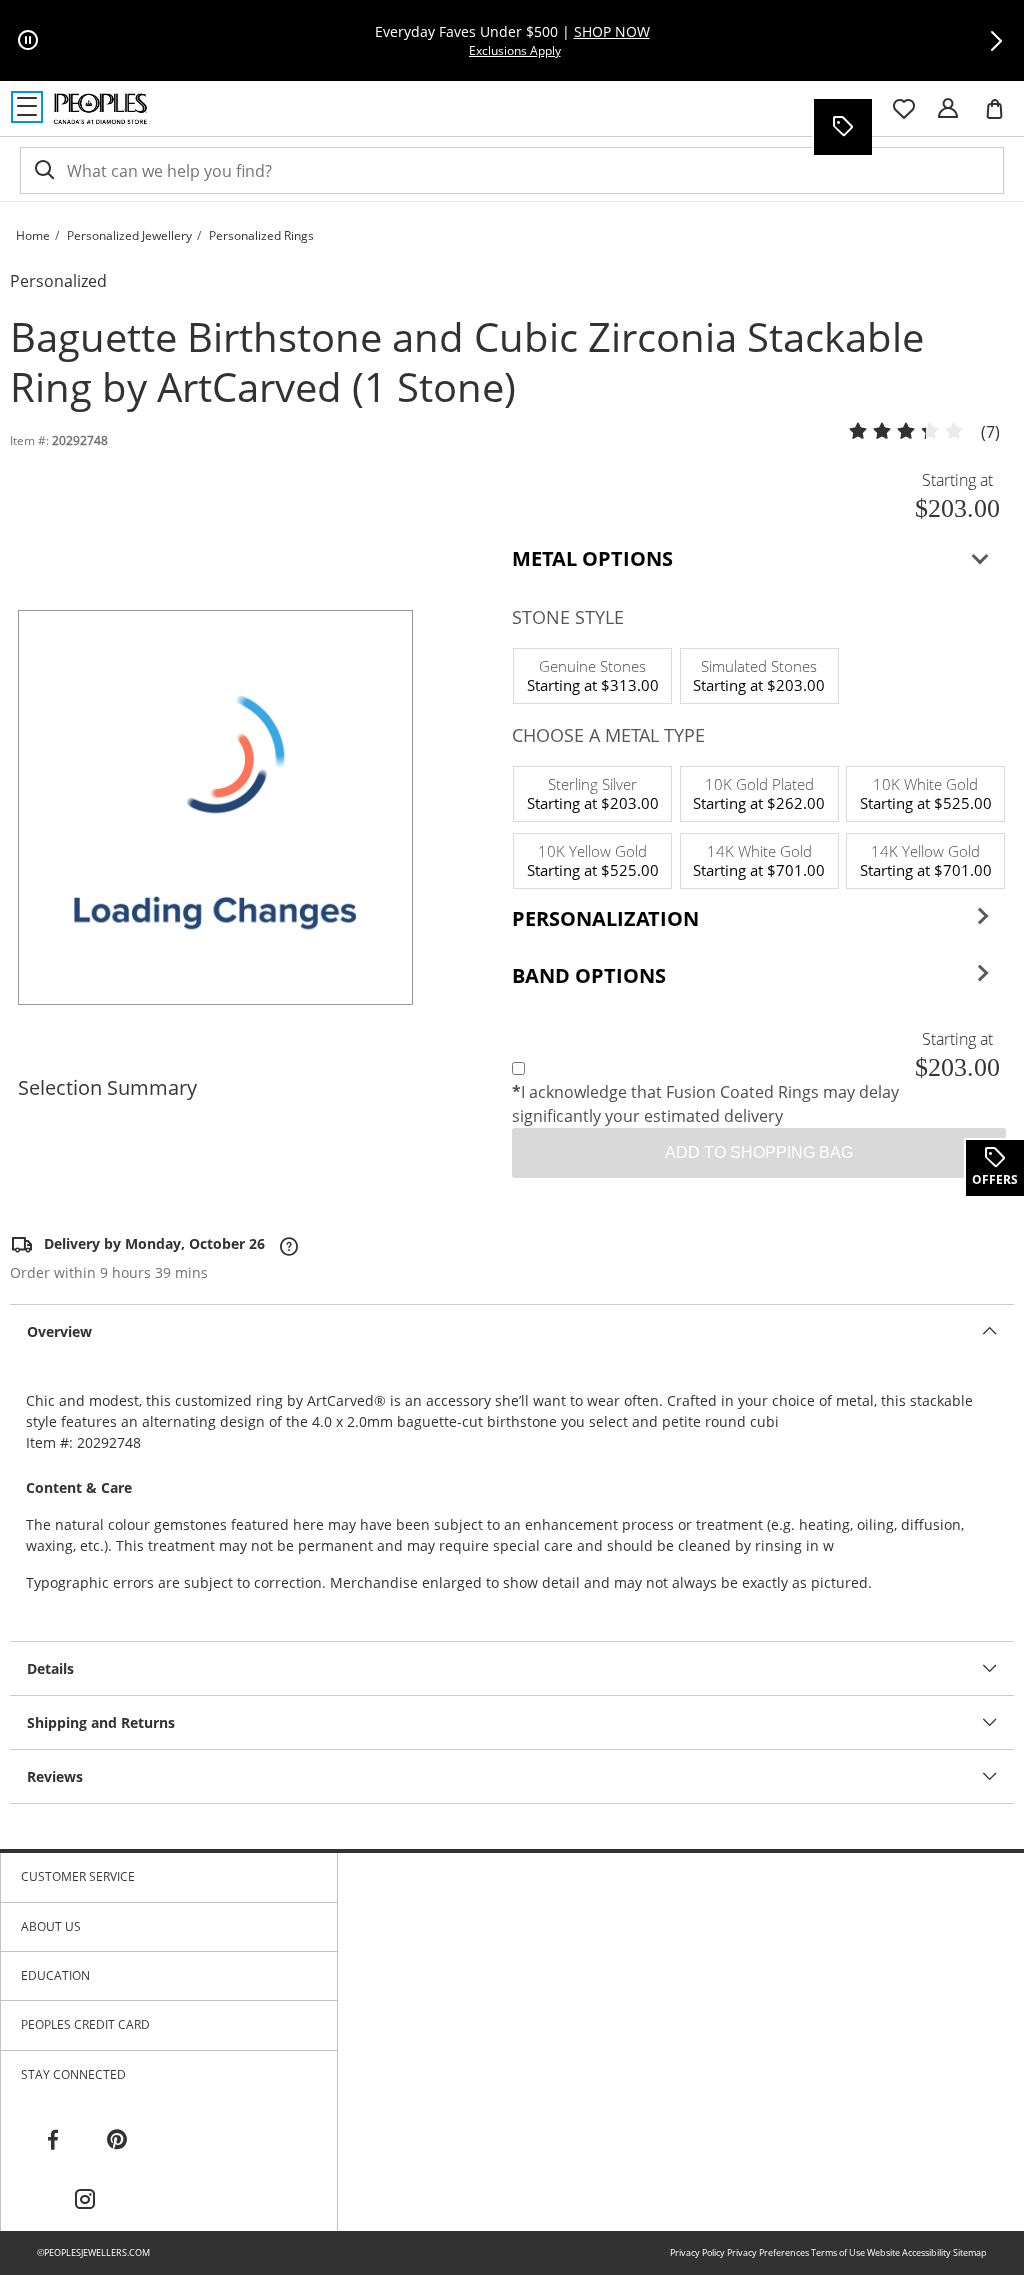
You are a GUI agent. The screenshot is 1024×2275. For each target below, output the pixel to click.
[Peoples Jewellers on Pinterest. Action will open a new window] (117, 2140)
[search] (43, 170)
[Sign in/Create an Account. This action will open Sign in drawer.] (948, 109)
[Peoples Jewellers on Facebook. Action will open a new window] (53, 2140)
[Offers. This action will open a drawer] (842, 127)
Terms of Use (838, 2252)
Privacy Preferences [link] (768, 2252)
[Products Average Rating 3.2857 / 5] (906, 432)
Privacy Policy (697, 2252)
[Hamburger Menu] (27, 107)
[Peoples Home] (100, 109)
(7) (990, 433)
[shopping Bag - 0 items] (1002, 117)
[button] (996, 41)
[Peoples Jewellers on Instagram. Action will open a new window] (85, 2200)
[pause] (28, 41)
